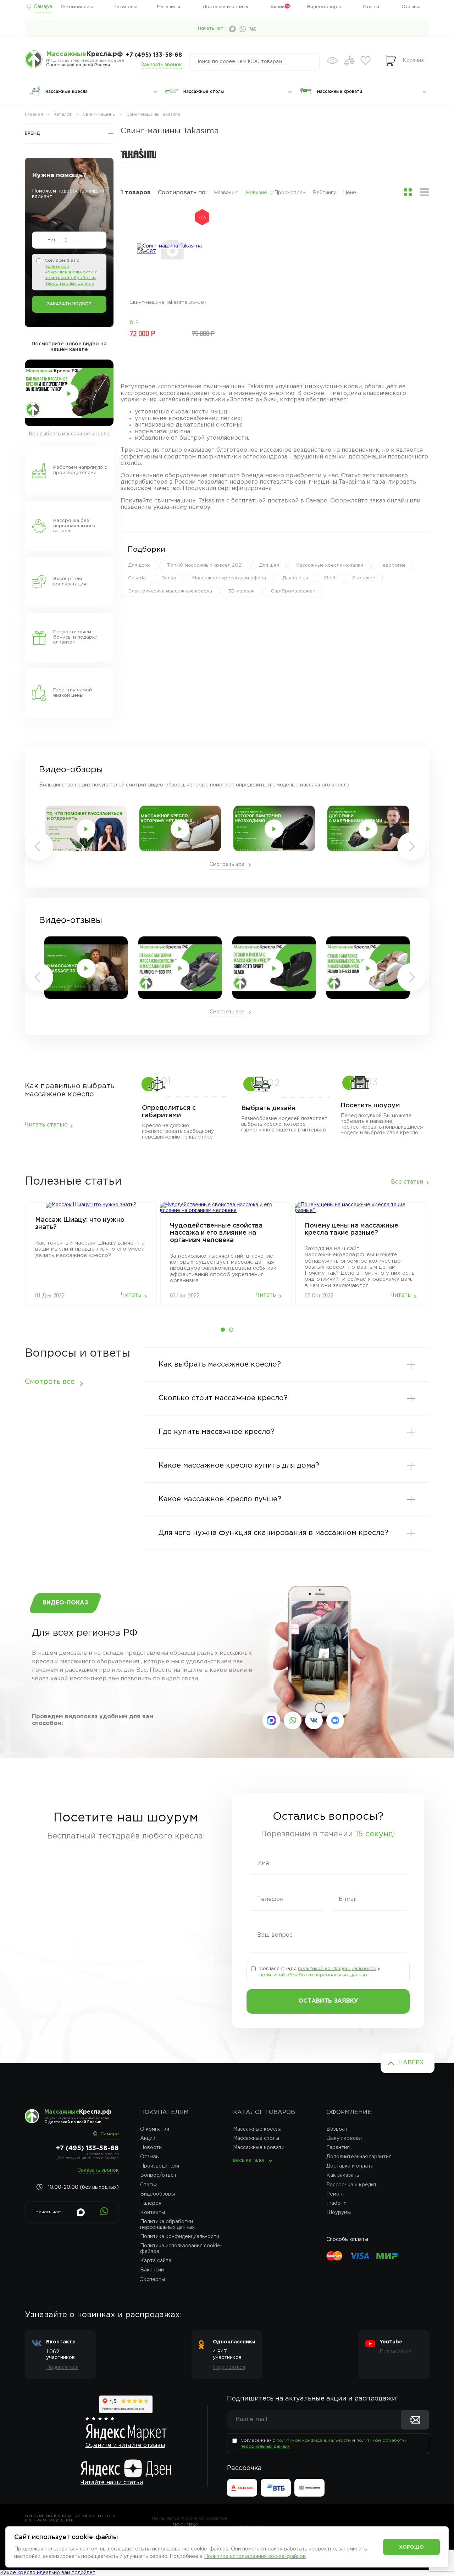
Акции (278, 7)
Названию (226, 193)
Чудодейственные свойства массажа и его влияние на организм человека (216, 1233)
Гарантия (338, 2148)
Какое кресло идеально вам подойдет (48, 2573)
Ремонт (336, 2194)
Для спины (295, 578)
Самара (43, 7)
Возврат (337, 2129)
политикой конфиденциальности (337, 1969)
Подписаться (62, 2368)
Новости (151, 2148)
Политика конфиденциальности (180, 2237)
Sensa (169, 578)
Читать (131, 1295)
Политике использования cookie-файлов (255, 2556)
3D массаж (242, 591)
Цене (350, 193)
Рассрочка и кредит (351, 2185)
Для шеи (269, 565)
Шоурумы (339, 2213)
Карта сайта (156, 2261)
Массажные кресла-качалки (329, 565)
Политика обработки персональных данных (167, 2225)
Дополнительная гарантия (359, 2157)
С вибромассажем (293, 591)
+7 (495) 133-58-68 (154, 55)
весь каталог (249, 2160)
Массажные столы (256, 2138)
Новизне (256, 193)
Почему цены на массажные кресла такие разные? (351, 1229)
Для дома (139, 565)
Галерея (151, 2203)
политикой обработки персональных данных (313, 1975)
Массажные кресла (257, 2129)
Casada (137, 578)
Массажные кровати (259, 2148)
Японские (364, 578)
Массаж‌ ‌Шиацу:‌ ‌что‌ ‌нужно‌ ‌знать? (80, 1224)
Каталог (123, 7)
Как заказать (343, 2175)
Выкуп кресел (344, 2138)
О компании (75, 7)
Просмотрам (290, 193)
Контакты (153, 2213)
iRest (330, 578)
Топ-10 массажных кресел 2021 (205, 565)
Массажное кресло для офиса (229, 578)
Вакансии (152, 2270)
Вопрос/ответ (158, 2175)
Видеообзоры (324, 7)
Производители (160, 2166)
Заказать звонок (161, 65)
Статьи (371, 7)
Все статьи (407, 1182)
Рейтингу (324, 193)
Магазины (168, 7)
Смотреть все (227, 864)
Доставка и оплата (225, 7)
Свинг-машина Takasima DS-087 (168, 303)
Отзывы (411, 7)
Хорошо (411, 2547)
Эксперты (153, 2280)
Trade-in (336, 2203)
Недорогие (393, 565)
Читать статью (46, 1125)
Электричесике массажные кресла (170, 591)
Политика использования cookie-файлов (181, 2249)
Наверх (411, 2063)
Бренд (32, 133)
